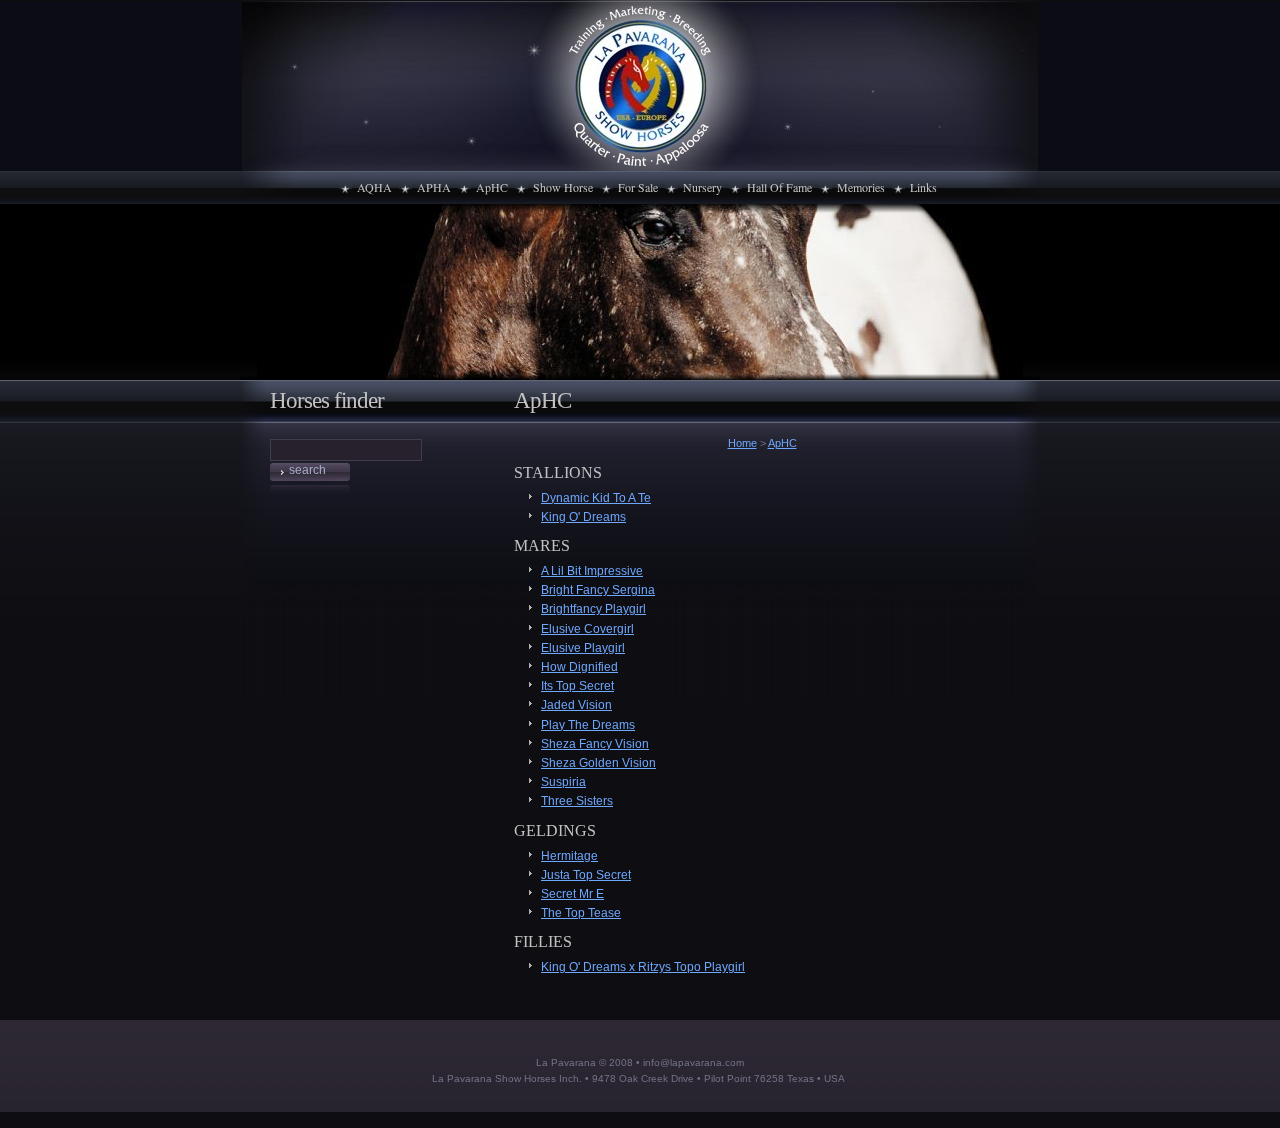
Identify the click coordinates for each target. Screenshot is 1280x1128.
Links (923, 187)
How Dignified (579, 667)
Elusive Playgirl (583, 648)
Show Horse (563, 187)
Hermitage (569, 856)
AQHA (374, 187)
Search (307, 470)
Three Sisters (577, 801)
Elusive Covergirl (587, 629)
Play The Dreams (588, 725)
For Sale (638, 187)
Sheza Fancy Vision (595, 744)
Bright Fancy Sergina (598, 590)
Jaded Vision (576, 705)
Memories (861, 187)
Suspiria (563, 782)
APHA (434, 187)
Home (742, 443)
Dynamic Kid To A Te (596, 498)
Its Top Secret (577, 686)
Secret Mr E (572, 894)
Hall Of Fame (779, 187)
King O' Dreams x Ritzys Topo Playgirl (643, 967)
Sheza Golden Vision (598, 763)
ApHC (492, 187)
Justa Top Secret (586, 875)
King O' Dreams (583, 517)
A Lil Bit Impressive (592, 571)
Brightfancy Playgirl (593, 609)
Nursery (702, 187)
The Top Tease (581, 913)
